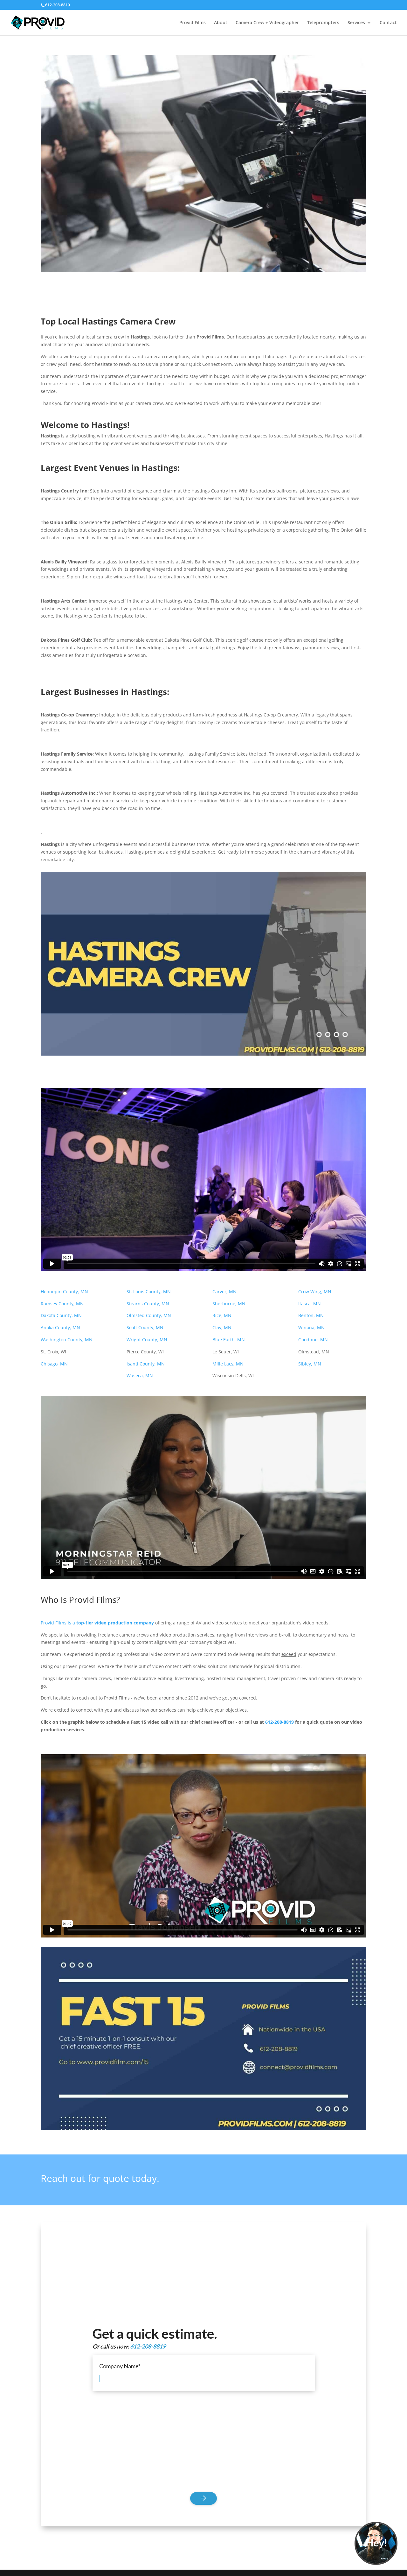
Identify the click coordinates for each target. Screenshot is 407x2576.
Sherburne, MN (229, 1304)
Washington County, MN (67, 1340)
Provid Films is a (97, 1623)
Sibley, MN (310, 1364)
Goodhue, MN (314, 1340)
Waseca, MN (140, 1375)
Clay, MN (222, 1327)
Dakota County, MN (61, 1315)
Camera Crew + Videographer (267, 23)
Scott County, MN (145, 1327)
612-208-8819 (279, 1722)
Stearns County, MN (148, 1304)
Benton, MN (312, 1315)
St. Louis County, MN (149, 1291)
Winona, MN (312, 1327)
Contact (388, 23)
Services (356, 23)
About (221, 23)
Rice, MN (222, 1315)
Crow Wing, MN (315, 1291)
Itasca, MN (310, 1304)
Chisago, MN (54, 1364)
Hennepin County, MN (65, 1291)
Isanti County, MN (146, 1364)
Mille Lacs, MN (228, 1364)
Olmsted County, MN (149, 1315)
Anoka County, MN (60, 1327)
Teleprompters (323, 23)
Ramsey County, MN (62, 1304)
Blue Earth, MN (229, 1340)
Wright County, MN (147, 1340)
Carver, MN (224, 1291)
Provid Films (193, 23)
